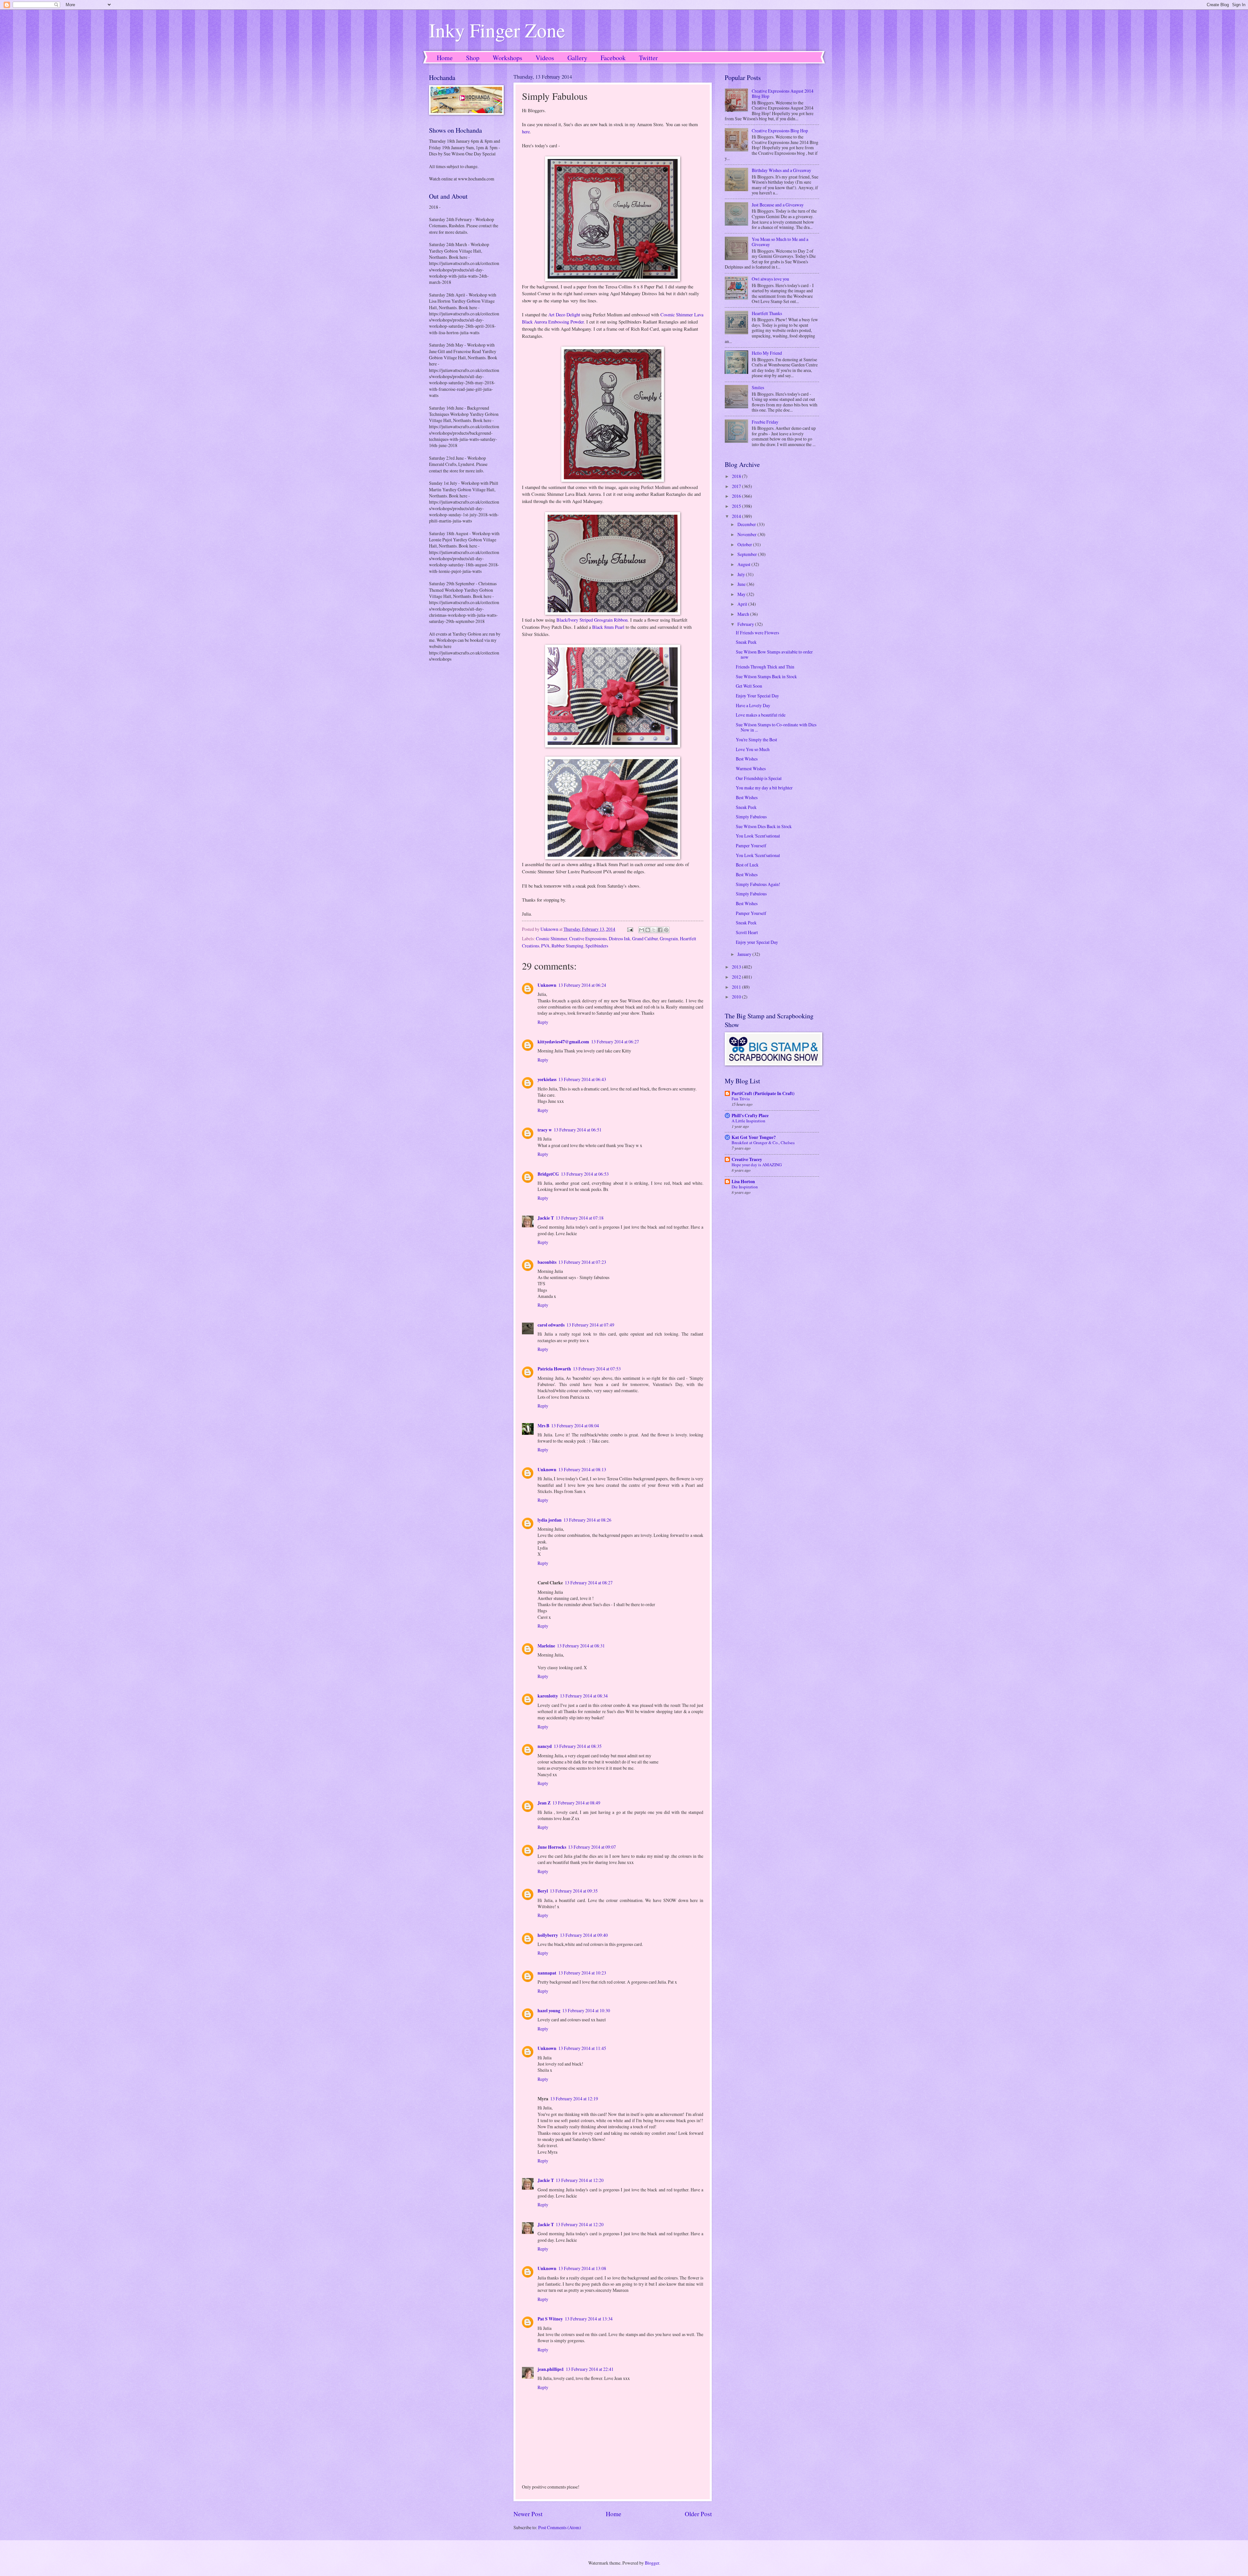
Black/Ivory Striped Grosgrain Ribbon (592, 620)
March (744, 614)
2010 (737, 997)
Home (445, 58)
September (748, 554)
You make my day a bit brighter (764, 788)
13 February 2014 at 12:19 (574, 2099)
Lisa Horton (743, 1182)
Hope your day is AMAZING (757, 1165)
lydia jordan (550, 1520)
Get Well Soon (749, 686)
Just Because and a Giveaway (778, 205)
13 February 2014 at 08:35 (578, 1746)
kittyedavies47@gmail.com (563, 1042)
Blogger (652, 2563)
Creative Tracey (747, 1159)
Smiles (758, 387)
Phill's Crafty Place (750, 1116)
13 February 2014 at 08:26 (587, 1520)
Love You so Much (753, 749)
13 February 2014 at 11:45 (582, 2048)
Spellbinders (597, 946)
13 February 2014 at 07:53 (597, 1369)
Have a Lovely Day (753, 705)
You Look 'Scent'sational (758, 836)
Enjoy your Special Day (757, 942)
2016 (737, 496)
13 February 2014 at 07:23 (582, 1262)
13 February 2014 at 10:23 (582, 1973)
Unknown (547, 985)
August (744, 564)
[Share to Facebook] (660, 930)
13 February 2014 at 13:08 (582, 2268)
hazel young (549, 2011)
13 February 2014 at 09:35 (574, 1891)
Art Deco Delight (564, 315)
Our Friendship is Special (759, 778)
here (526, 132)
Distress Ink (619, 938)
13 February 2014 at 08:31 (581, 1646)
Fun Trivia (741, 1099)
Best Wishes (747, 759)
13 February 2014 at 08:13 (582, 1469)
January (745, 954)
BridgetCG (548, 1174)
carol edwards (551, 1325)
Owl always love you (770, 279)
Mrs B (543, 1426)
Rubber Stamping (567, 946)
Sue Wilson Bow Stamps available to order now (774, 654)
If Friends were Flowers (757, 633)
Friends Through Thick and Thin (765, 667)
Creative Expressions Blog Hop (780, 131)
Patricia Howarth (554, 1369)
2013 (737, 967)
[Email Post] (630, 929)
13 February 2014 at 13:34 (589, 2319)
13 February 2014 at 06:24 (582, 985)
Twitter (648, 58)
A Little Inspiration (748, 1121)
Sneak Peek (746, 642)
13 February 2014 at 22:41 (590, 2369)
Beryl (543, 1891)
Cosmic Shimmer (552, 938)
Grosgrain (669, 938)
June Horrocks (552, 1847)
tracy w (545, 1130)
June (742, 584)
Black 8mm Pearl (608, 627)
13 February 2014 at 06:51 (578, 1130)
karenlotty (548, 1696)
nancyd (545, 1746)
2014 (737, 516)
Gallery (577, 58)
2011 (737, 987)
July (742, 574)
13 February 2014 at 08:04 (575, 1426)
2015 (737, 506)
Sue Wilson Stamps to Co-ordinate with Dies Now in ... (776, 727)
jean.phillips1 (551, 2369)
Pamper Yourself (751, 845)
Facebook (613, 58)
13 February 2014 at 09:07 (592, 1847)
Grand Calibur (645, 938)
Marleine (546, 1646)
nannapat (547, 1973)
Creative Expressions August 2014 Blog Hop (783, 94)
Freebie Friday (765, 422)
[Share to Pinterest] (666, 930)
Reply (543, 1022)
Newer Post (528, 2514)
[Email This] (642, 930)
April (743, 604)
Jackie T (546, 1218)
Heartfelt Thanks (767, 313)
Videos (545, 58)
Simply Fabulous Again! (758, 884)
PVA (545, 946)
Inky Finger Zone (497, 30)
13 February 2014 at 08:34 (584, 1696)
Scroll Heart (747, 932)
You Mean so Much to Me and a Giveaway (780, 242)
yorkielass (547, 1079)
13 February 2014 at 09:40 (584, 1935)
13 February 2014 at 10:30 (586, 2010)
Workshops (507, 58)
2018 (737, 476)
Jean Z (544, 1803)
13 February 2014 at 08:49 (576, 1803)
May (742, 594)
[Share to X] (654, 930)
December (747, 524)
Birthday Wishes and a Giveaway (781, 170)
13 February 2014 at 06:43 (582, 1079)
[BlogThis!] (648, 930)
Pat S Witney (550, 2319)
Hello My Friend (767, 353)
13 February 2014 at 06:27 (615, 1042)
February (746, 624)
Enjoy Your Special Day (757, 696)
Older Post (698, 2514)
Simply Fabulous (751, 817)
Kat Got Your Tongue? (754, 1137)
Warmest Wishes (751, 768)
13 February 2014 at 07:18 (580, 1218)
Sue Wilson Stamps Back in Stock (766, 676)
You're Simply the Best (756, 740)
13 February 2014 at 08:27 (589, 1583)
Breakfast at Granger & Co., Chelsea (763, 1143)
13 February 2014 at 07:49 (590, 1325)
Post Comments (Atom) (560, 2527)
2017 (737, 486)
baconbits (547, 1262)
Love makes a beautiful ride (761, 715)
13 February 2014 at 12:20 (580, 2180)
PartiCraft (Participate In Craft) (763, 1093)
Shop (473, 58)
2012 (737, 977)
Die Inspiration (745, 1187)
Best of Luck (747, 865)
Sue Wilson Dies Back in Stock (764, 826)
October (745, 544)
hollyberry (548, 1935)
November (747, 534)
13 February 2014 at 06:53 (585, 1174)
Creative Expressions (588, 938)
